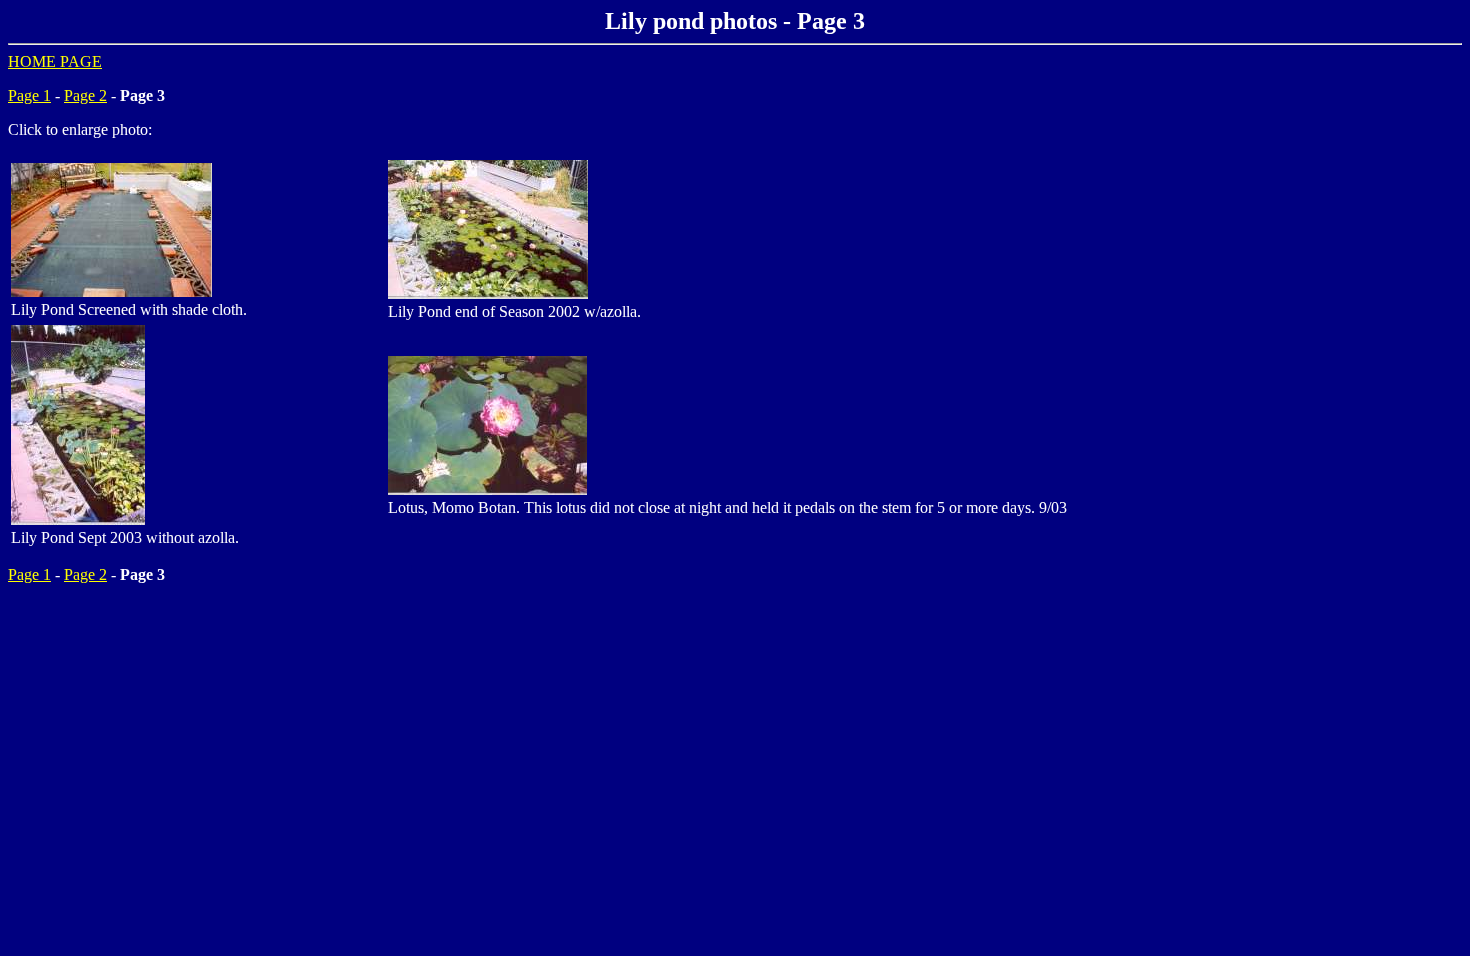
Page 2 (85, 95)
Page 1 (29, 95)
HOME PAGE (55, 61)
